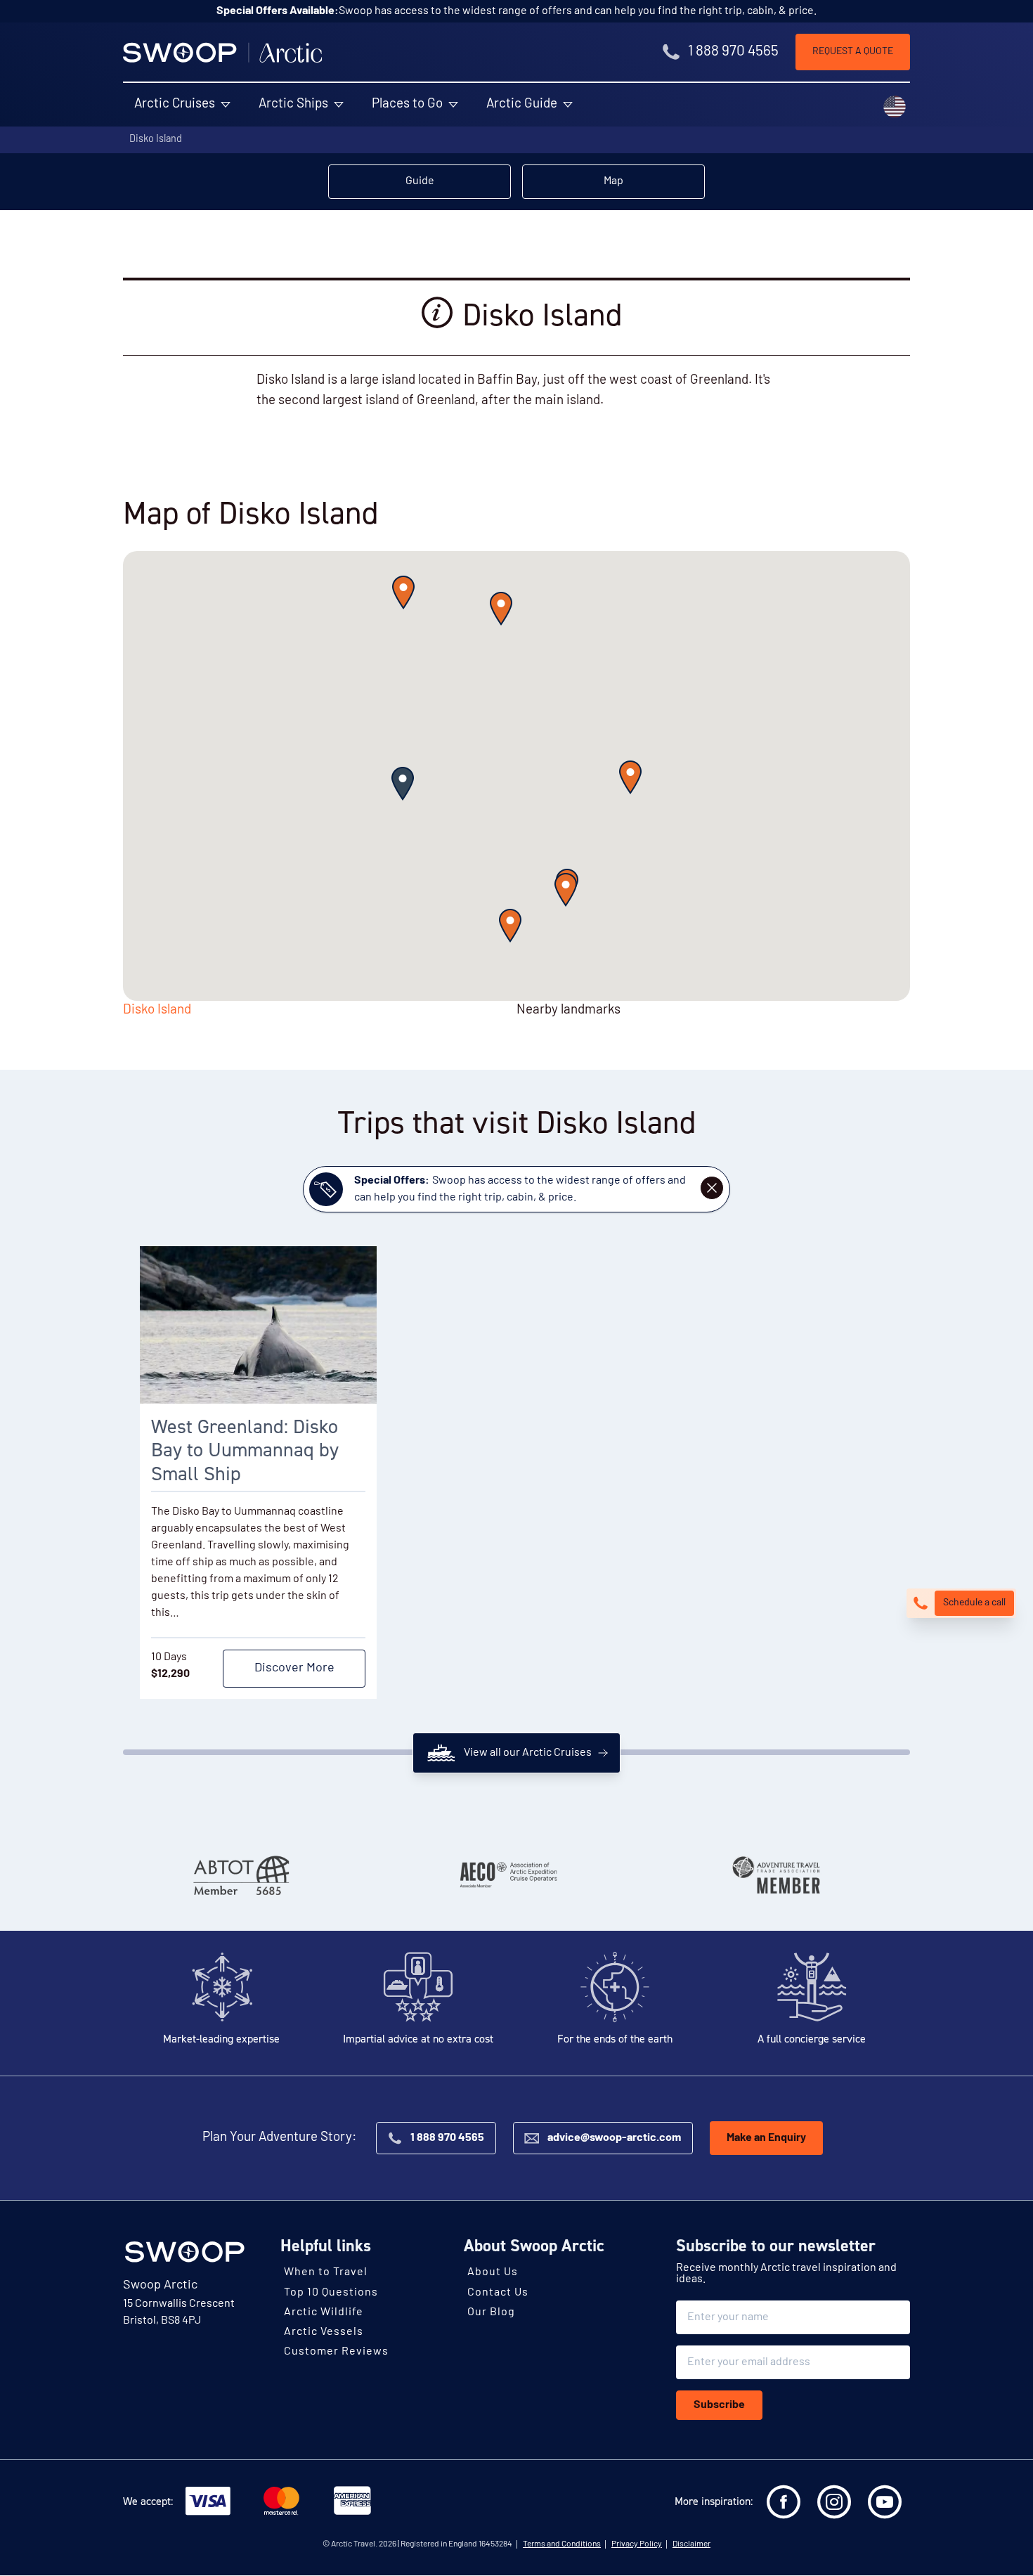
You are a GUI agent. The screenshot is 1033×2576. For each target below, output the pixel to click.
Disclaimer (691, 2545)
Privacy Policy (637, 2545)
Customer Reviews (336, 2352)
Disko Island (156, 140)
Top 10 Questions (331, 2293)
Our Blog (491, 2312)
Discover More (294, 1669)
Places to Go (407, 104)
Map (613, 181)
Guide (420, 181)
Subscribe (719, 2406)
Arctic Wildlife (324, 2312)
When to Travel (326, 2273)
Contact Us (498, 2293)
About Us (493, 2273)
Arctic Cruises (175, 104)
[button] (403, 784)
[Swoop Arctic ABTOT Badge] (240, 1875)
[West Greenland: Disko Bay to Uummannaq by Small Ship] (258, 1325)
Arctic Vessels (324, 2333)
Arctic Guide (522, 104)
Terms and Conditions (562, 2545)
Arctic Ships (293, 104)
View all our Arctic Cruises (528, 1753)
